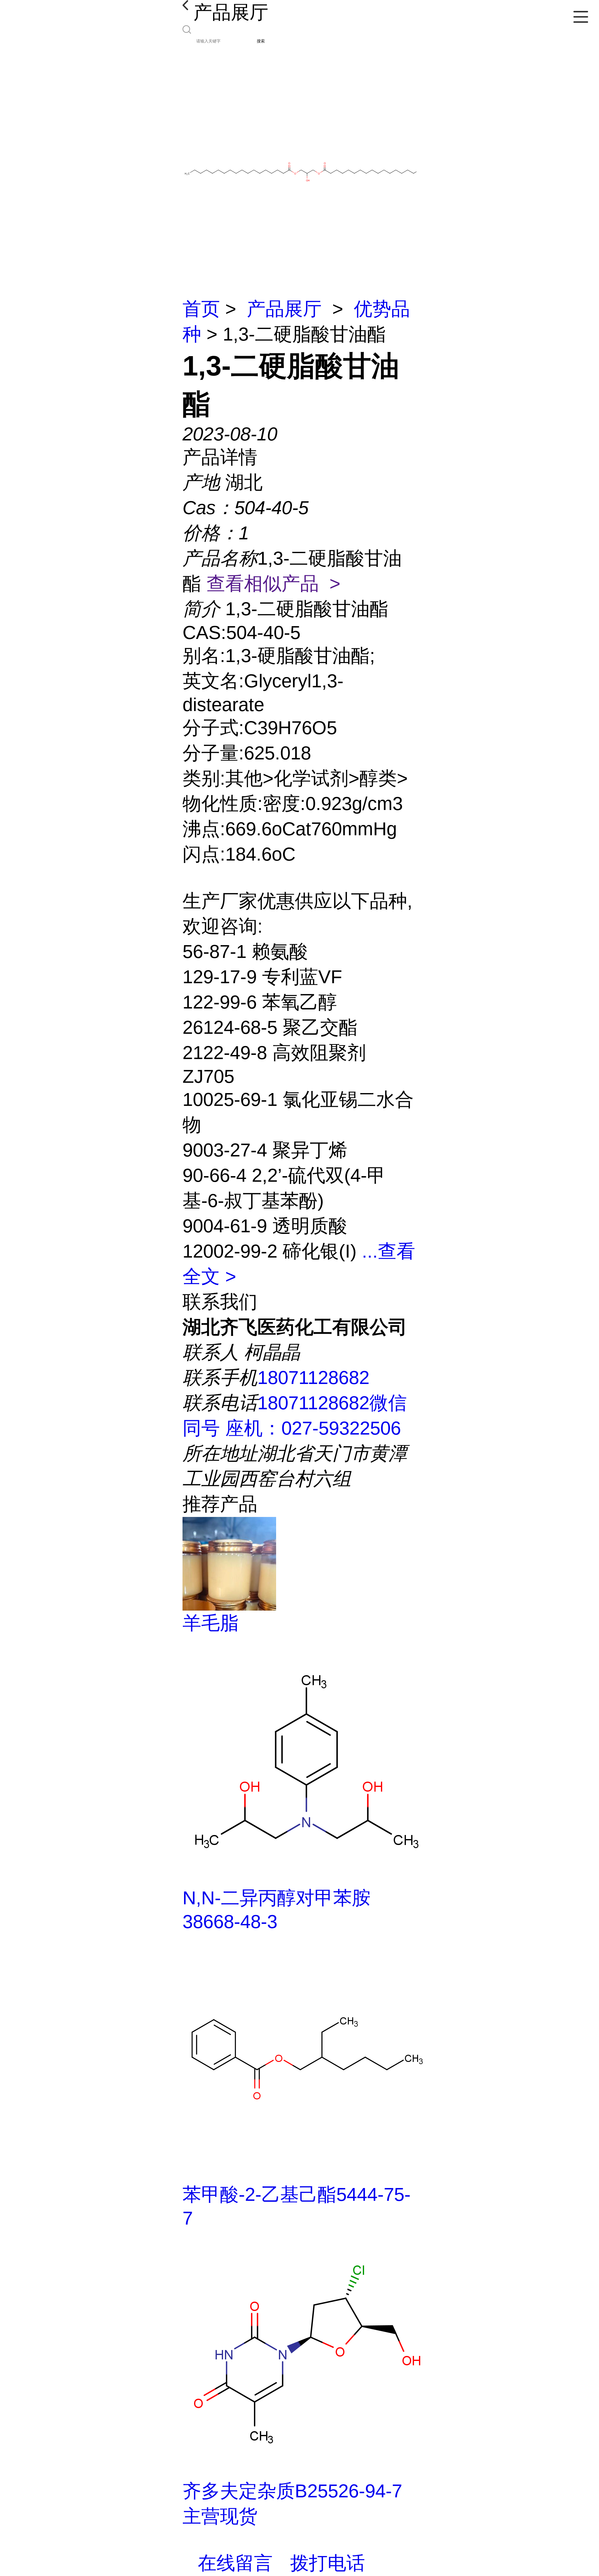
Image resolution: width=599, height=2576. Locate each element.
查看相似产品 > (273, 584)
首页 (201, 309)
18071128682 (313, 1378)
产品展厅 (284, 309)
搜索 (261, 41)
